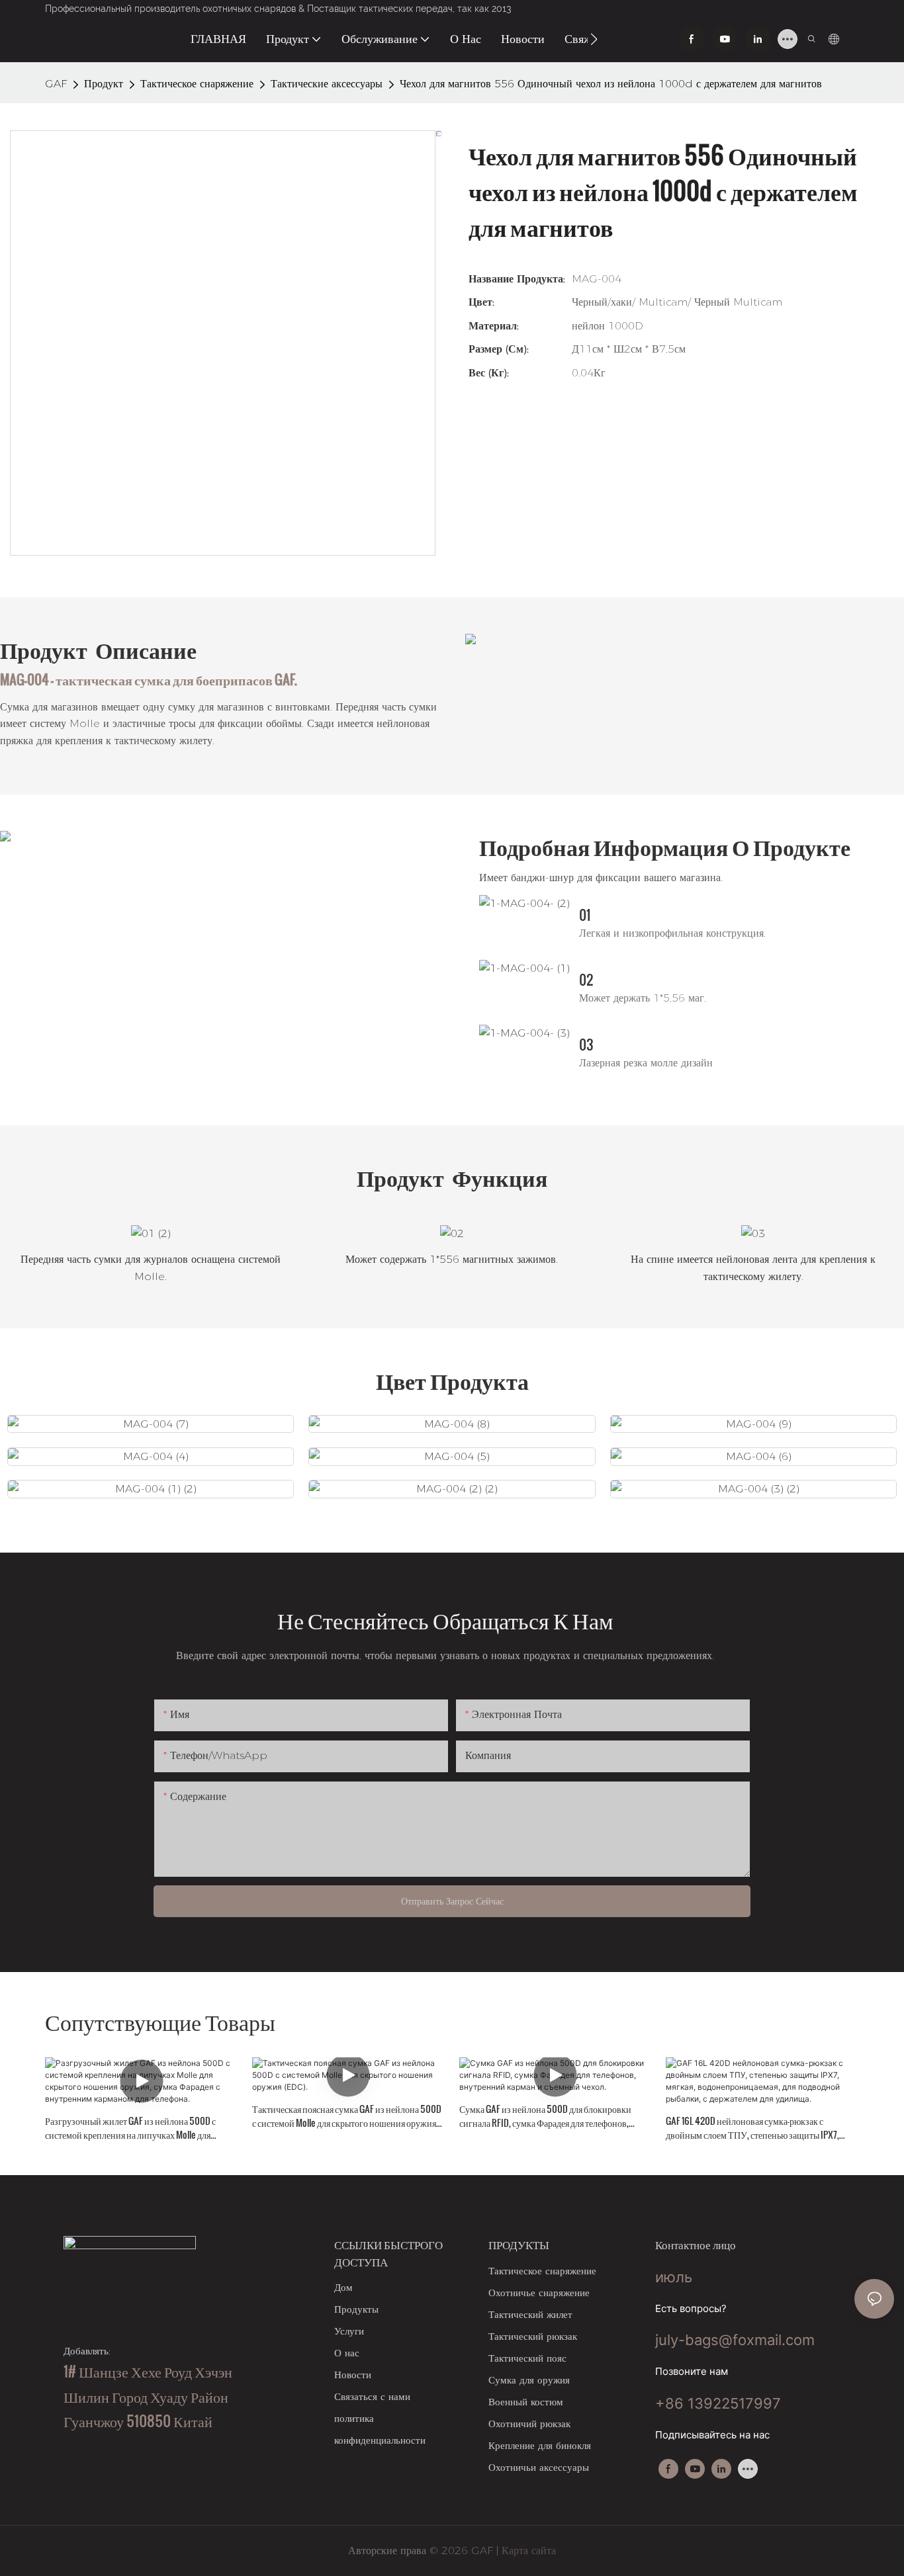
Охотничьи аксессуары (539, 2467)
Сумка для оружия (529, 2380)
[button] (594, 39)
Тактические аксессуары (327, 84)
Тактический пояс (527, 2358)
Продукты (356, 2309)
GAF (56, 84)
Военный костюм (526, 2402)
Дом (343, 2287)
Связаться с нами (372, 2396)
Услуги (349, 2331)
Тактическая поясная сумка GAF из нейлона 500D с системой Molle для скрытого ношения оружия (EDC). (347, 2116)
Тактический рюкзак (533, 2336)
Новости (353, 2375)
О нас (347, 2353)
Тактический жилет (530, 2314)
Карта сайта (527, 2551)
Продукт (104, 84)
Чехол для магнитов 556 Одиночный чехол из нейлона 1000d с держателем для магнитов (611, 84)
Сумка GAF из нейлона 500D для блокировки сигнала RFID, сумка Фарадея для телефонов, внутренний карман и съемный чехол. (545, 2116)
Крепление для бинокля (540, 2445)
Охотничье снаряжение (539, 2293)
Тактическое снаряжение (197, 84)
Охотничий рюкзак (529, 2424)
